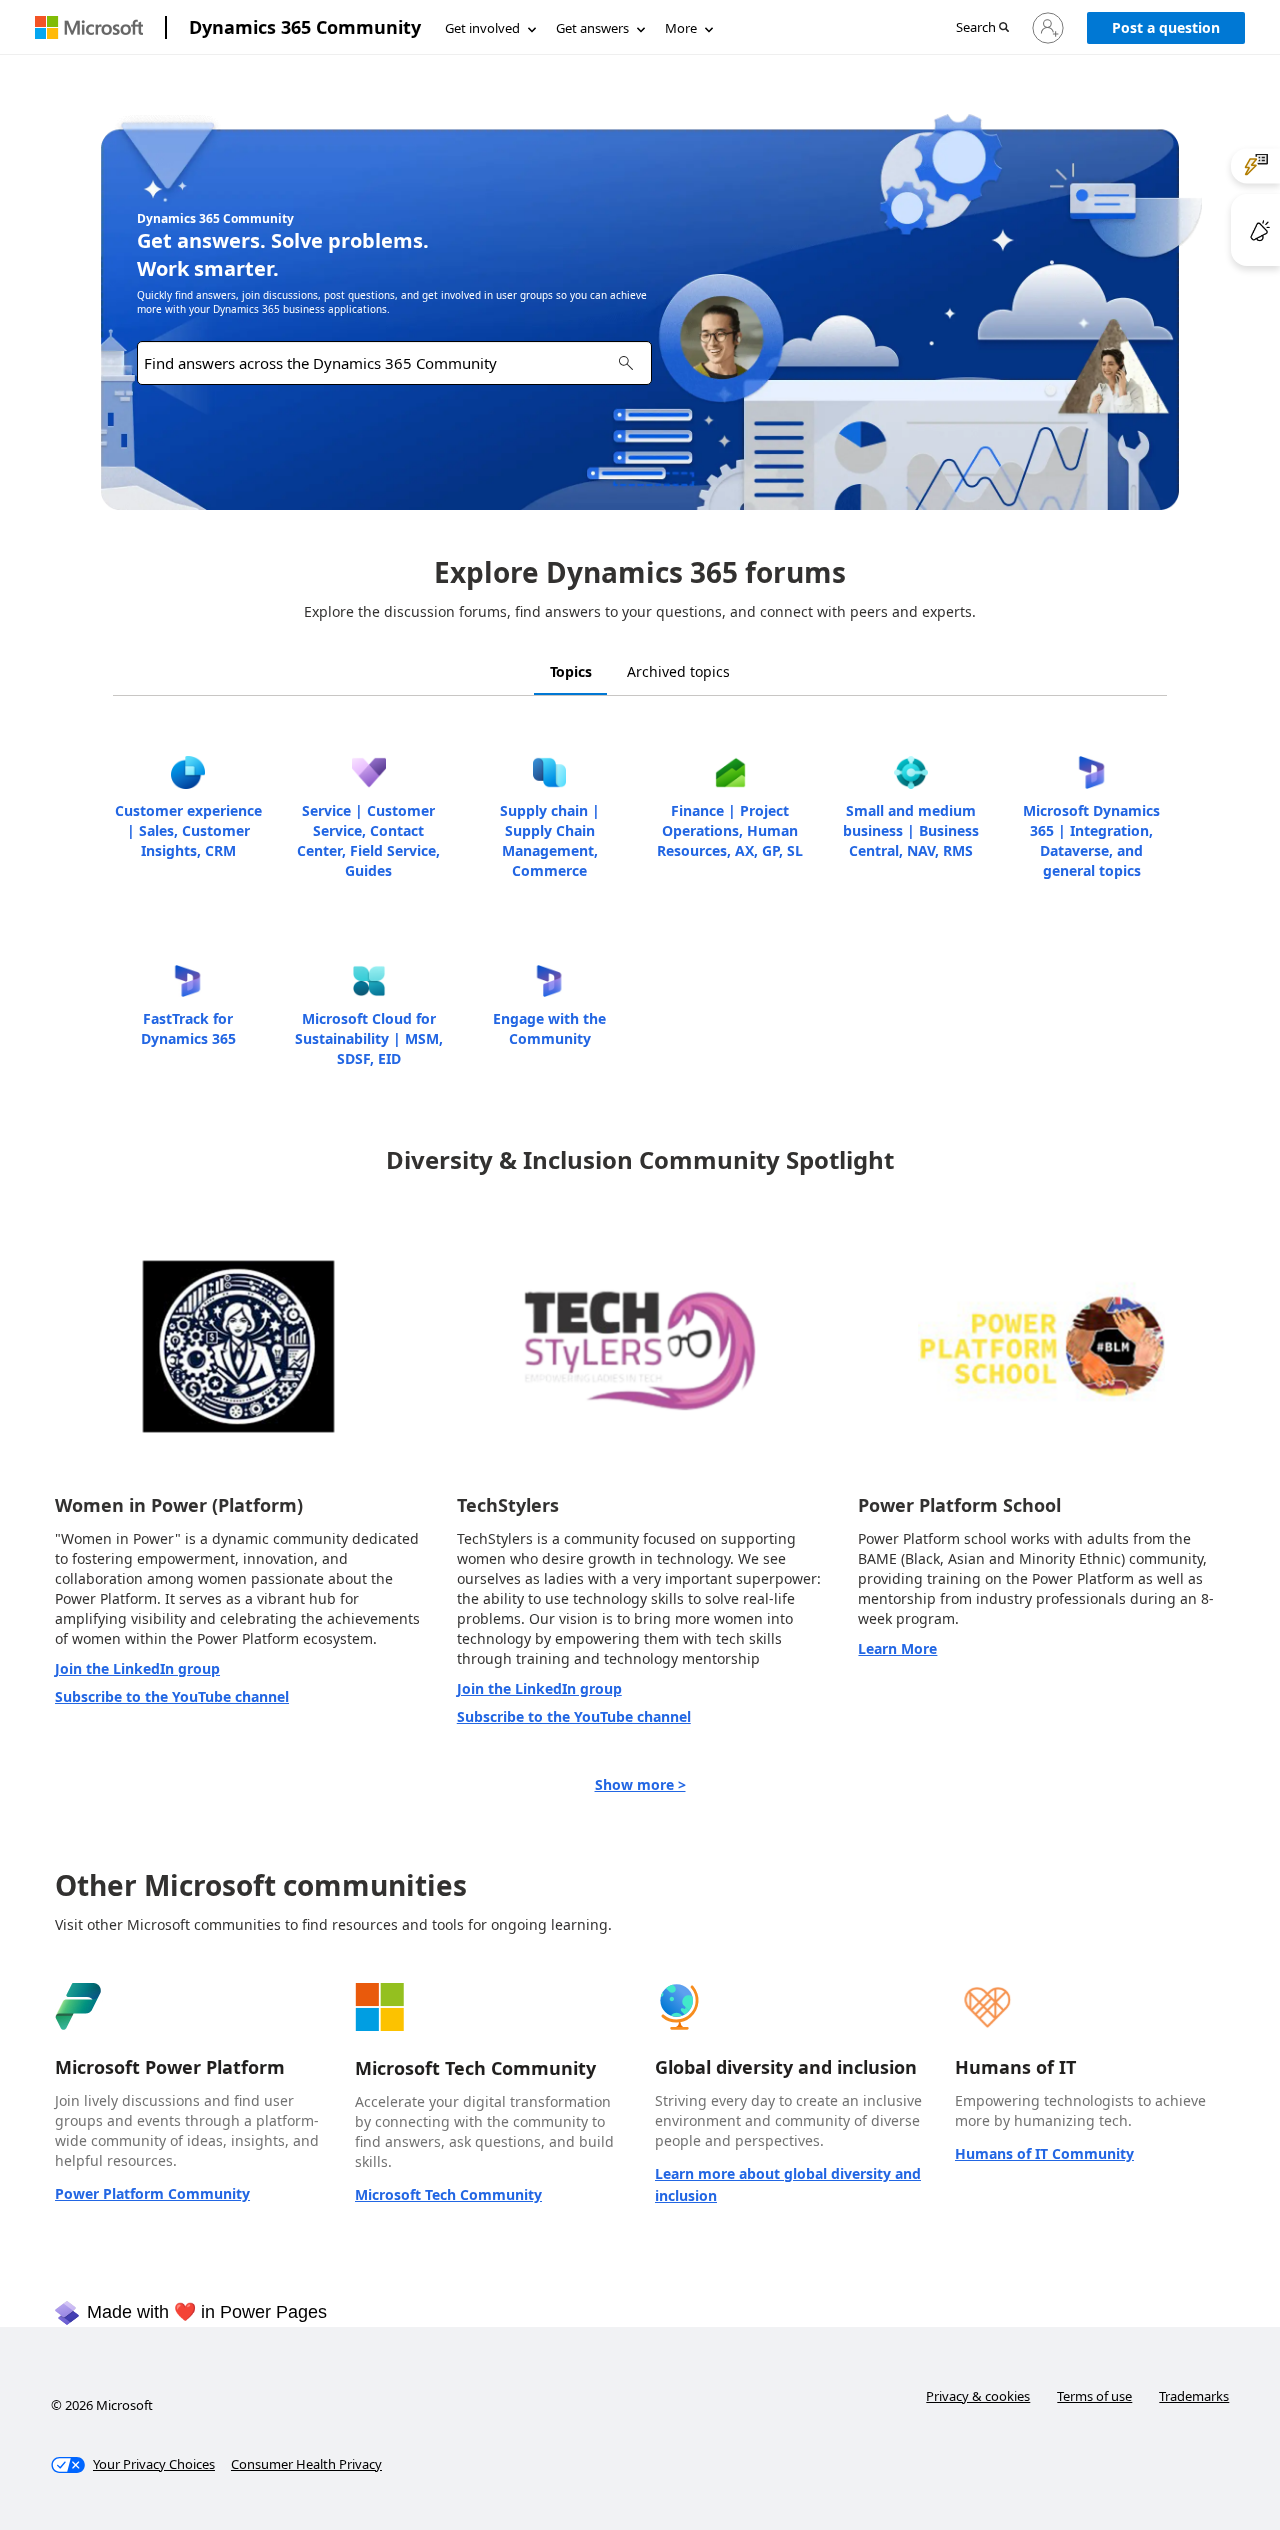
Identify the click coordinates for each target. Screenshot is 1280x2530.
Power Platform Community (152, 2193)
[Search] (626, 362)
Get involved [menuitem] (482, 28)
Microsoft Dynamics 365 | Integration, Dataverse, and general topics (1091, 840)
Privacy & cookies (978, 2396)
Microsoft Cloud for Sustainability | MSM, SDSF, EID (369, 1038)
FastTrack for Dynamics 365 (188, 1028)
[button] (982, 28)
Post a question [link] (1166, 27)
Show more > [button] (640, 1784)
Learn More (897, 1648)
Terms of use (1094, 2396)
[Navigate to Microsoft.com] (89, 27)
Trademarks (1194, 2396)
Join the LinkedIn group (137, 1668)
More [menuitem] (681, 28)
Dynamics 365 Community (305, 27)
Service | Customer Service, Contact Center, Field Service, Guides (368, 840)
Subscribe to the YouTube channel (172, 1696)
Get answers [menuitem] (592, 28)
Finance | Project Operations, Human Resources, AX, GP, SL (730, 830)
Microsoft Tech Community (448, 2194)
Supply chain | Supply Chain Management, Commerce (550, 840)
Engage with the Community (549, 1028)
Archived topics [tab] (678, 671)
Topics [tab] (571, 671)
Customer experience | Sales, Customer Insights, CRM (188, 830)
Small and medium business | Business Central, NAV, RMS (911, 830)
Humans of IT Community (1044, 2153)
